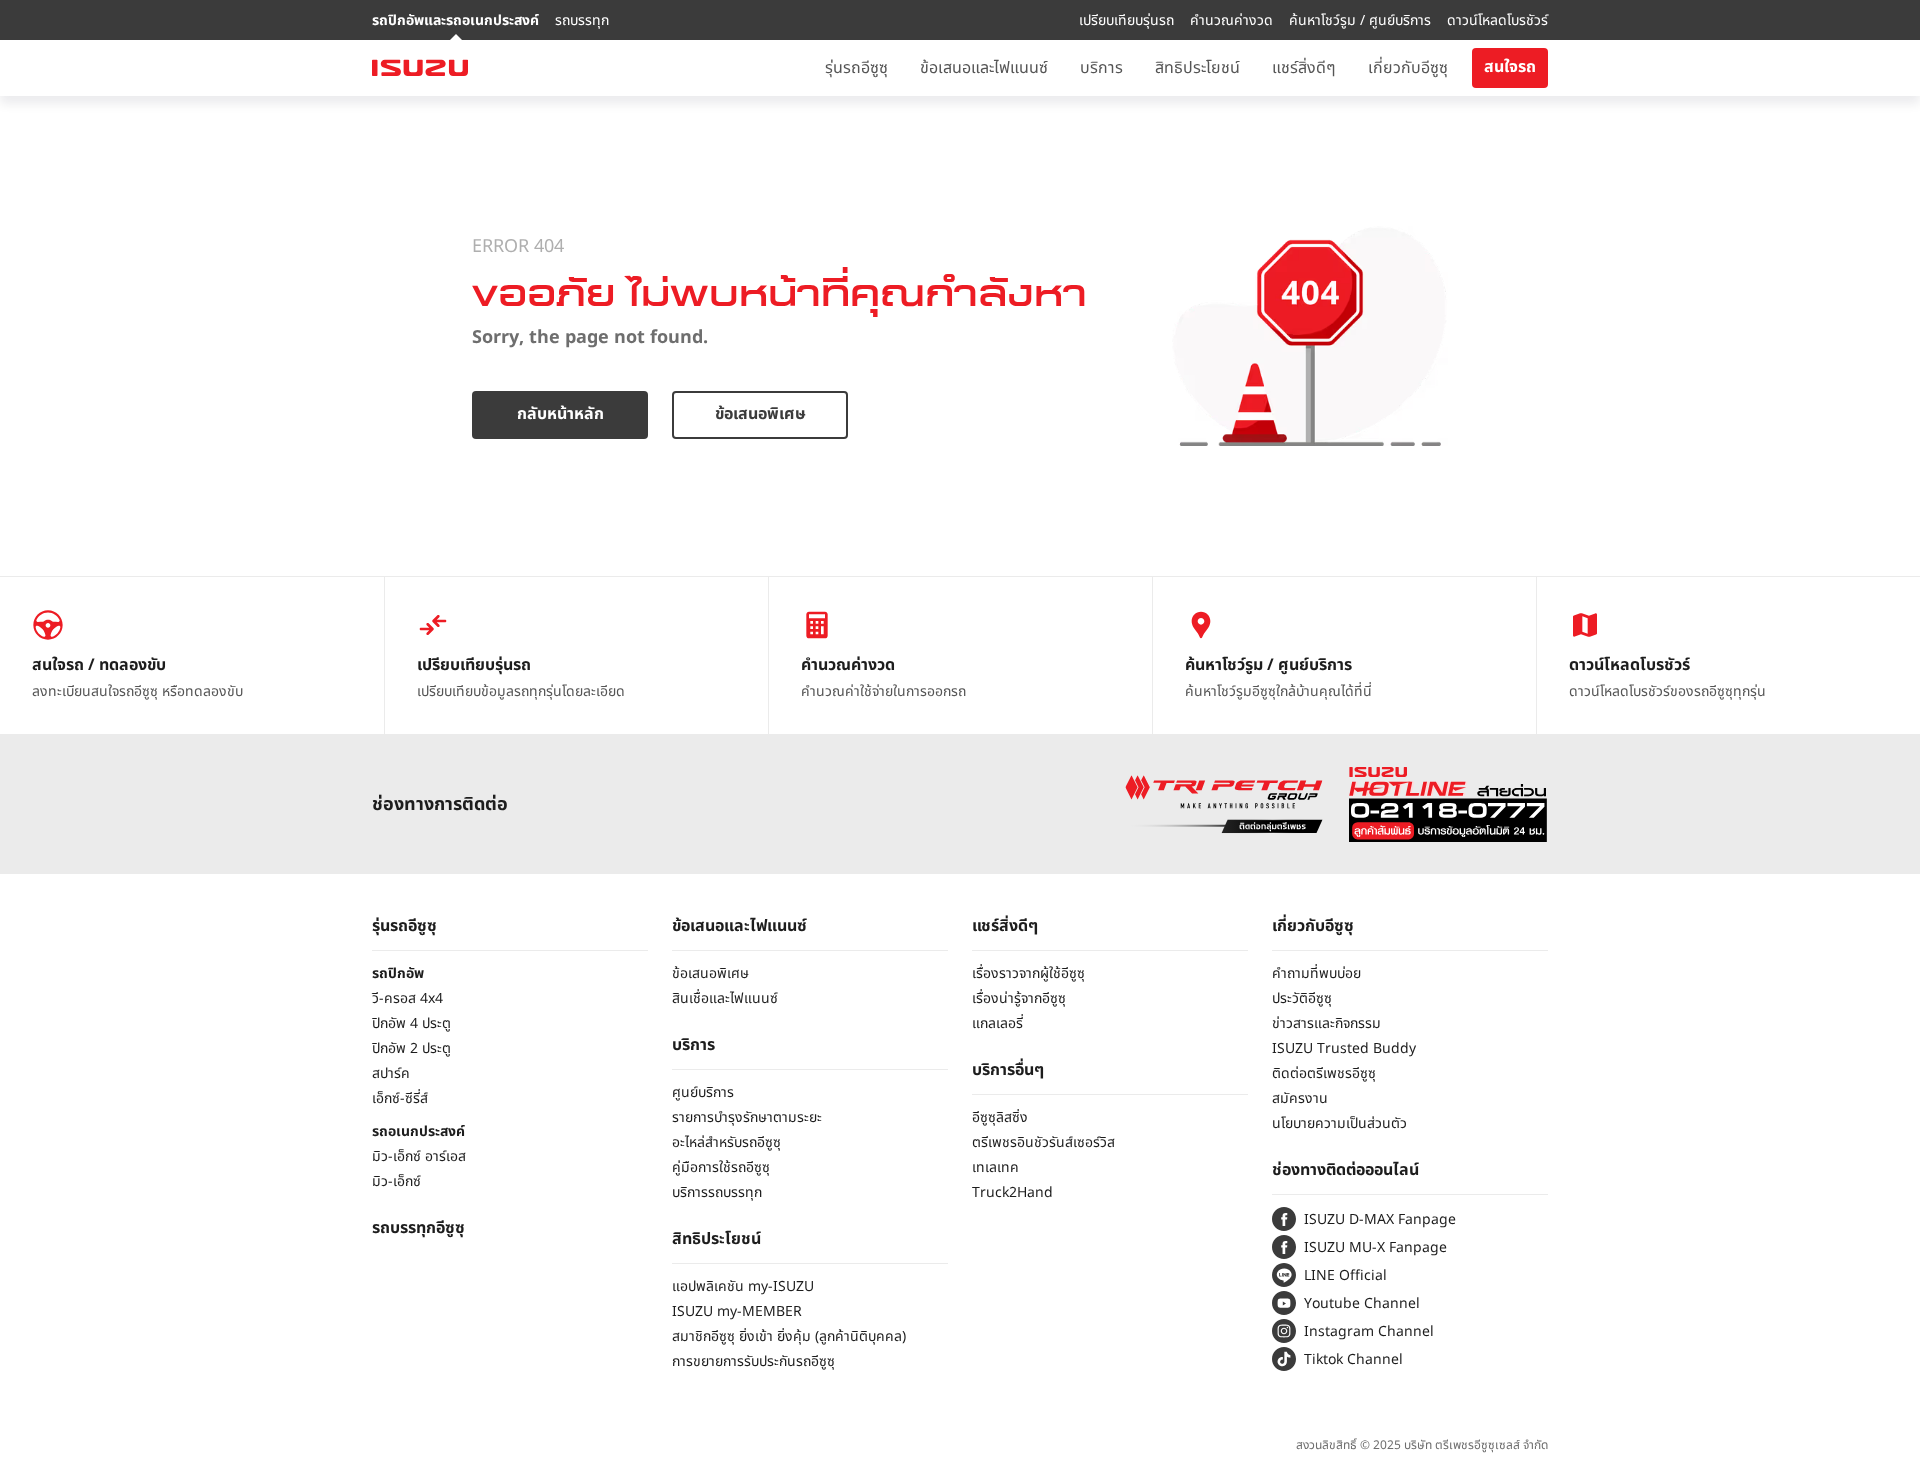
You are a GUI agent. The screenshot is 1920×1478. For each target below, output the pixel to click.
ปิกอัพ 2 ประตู (411, 1048)
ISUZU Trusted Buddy (1344, 1048)
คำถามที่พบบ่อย (1316, 973)
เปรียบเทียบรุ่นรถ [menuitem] (1126, 20)
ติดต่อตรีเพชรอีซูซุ (1324, 1073)
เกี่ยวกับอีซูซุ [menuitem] (1408, 68)
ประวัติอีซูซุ (1302, 998)
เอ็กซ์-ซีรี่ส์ (400, 1098)
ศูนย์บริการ (703, 1092)
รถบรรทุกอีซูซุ (418, 1228)
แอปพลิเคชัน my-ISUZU (743, 1286)
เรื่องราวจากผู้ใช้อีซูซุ (1028, 973)
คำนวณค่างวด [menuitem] (1231, 20)
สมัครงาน (1300, 1098)
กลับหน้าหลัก (560, 414)
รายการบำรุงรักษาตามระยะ (747, 1117)
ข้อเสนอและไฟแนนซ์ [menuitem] (984, 68)
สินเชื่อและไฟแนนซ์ (725, 998)
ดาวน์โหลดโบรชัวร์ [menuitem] (1497, 20)
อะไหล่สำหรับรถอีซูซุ (726, 1142)
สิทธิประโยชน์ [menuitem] (1197, 68)
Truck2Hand (1012, 1192)
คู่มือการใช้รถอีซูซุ (721, 1167)
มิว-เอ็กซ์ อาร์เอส (419, 1156)
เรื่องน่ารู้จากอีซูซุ (1019, 998)
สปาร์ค (391, 1073)
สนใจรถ (1510, 67)
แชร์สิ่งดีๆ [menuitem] (1304, 68)
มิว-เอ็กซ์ (396, 1181)
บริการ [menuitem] (1101, 68)
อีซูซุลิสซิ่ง (1000, 1117)
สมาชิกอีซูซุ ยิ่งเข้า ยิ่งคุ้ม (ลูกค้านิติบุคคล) (789, 1336)
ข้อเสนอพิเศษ (760, 414)
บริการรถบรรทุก (717, 1192)
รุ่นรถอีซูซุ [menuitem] (856, 68)
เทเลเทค (995, 1167)
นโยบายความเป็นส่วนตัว (1339, 1123)
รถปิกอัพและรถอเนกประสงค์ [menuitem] (455, 20)
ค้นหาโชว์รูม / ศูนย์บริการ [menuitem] (1360, 20)
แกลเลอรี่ (997, 1023)
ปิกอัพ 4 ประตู (411, 1023)
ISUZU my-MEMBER (737, 1311)
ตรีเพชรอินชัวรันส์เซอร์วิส (1043, 1142)
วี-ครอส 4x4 (407, 998)
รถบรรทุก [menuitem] (582, 20)
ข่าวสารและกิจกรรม (1326, 1023)
